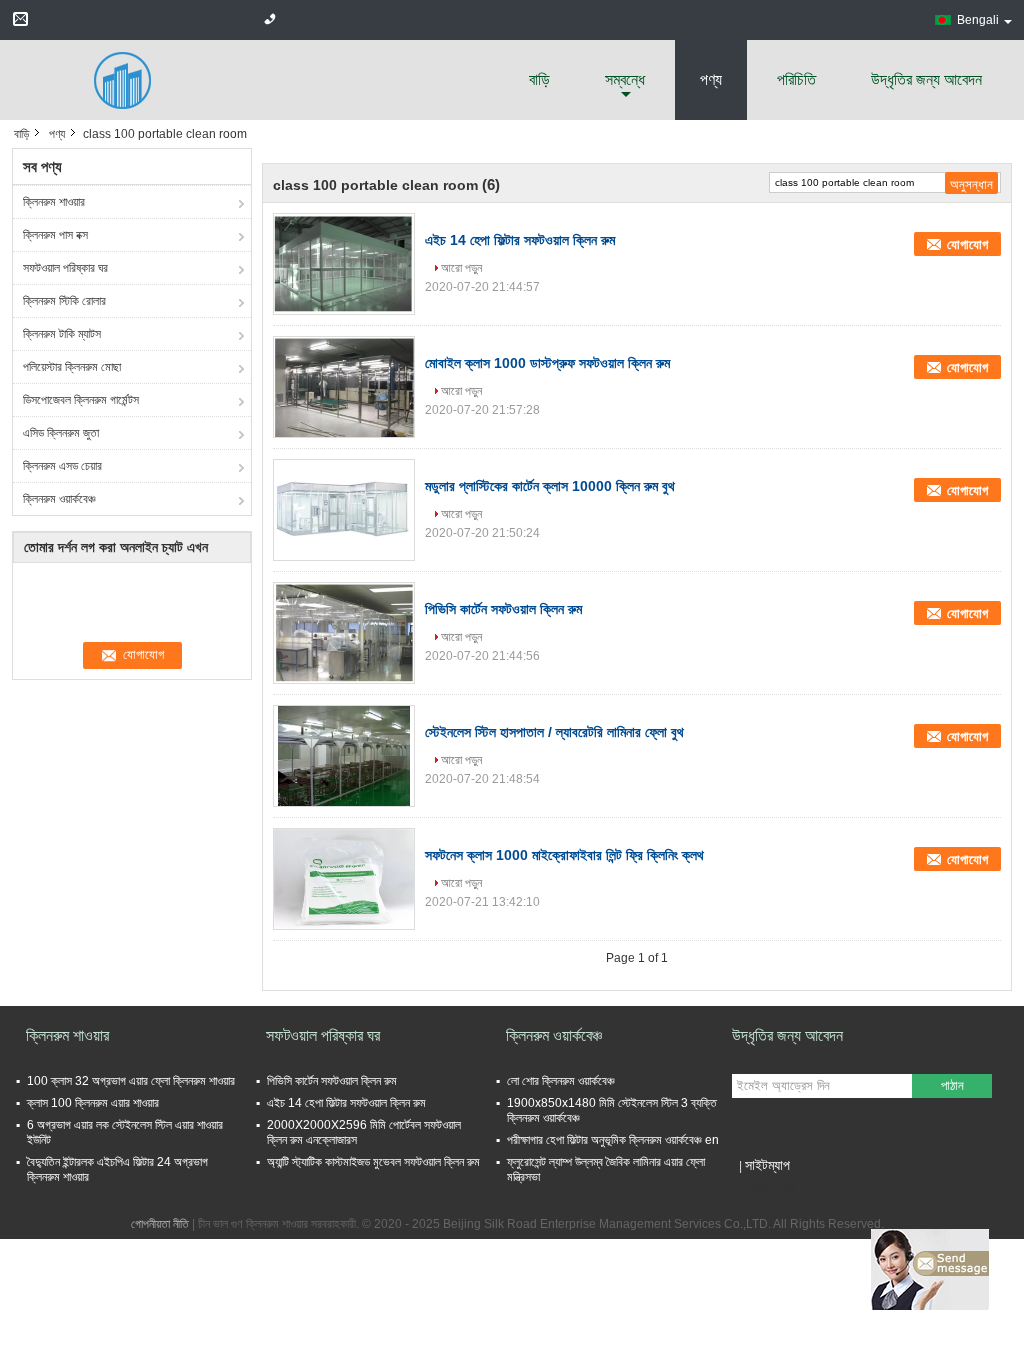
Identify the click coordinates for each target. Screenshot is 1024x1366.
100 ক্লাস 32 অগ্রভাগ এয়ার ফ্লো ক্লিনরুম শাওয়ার (131, 1081)
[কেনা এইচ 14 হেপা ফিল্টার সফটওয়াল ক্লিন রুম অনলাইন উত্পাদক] (344, 264)
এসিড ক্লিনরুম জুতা (61, 433)
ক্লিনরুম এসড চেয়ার (62, 466)
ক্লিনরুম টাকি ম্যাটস (62, 334)
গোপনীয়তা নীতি (160, 1224)
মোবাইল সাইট (770, 1190)
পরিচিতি (796, 79)
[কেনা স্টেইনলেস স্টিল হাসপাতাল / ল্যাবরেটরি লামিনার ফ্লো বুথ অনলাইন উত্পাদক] (344, 756)
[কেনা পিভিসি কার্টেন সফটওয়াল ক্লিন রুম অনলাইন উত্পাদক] (344, 633)
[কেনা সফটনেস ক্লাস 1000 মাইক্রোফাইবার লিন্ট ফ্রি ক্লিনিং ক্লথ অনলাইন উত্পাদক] (344, 879)
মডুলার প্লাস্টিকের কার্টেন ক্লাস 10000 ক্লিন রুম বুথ (550, 486)
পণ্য (711, 79)
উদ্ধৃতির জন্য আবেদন (926, 79)
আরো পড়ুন (461, 268)
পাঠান (952, 1085)
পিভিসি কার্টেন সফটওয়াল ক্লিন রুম (503, 609)
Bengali (978, 20)
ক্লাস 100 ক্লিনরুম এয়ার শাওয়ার (93, 1103)
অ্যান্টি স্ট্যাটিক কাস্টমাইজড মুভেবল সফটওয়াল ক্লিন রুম (373, 1162)
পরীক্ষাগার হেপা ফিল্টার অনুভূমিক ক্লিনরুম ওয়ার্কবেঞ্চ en (613, 1140)
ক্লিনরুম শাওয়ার (54, 202)
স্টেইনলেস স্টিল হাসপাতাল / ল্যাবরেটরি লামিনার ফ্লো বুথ (554, 732)
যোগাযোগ (967, 244)
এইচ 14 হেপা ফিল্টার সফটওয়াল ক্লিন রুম (520, 240)
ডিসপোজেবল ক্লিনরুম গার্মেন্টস (81, 400)
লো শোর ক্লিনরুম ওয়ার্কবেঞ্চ (561, 1081)
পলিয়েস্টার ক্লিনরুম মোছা (72, 367)
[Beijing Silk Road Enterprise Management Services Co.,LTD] (122, 79)
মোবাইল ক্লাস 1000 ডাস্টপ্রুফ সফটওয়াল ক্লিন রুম (547, 363)
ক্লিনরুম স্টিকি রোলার (64, 301)
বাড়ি (539, 79)
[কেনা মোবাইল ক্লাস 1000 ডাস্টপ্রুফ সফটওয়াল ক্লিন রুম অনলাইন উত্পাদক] (344, 387)
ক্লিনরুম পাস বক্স (55, 235)
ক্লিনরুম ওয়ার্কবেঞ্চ (59, 499)
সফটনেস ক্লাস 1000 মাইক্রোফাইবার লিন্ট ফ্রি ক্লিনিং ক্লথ (564, 855)
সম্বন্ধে (625, 79)
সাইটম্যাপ (767, 1165)
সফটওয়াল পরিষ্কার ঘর (65, 268)
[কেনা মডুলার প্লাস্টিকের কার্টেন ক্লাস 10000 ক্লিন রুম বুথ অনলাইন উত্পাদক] (344, 510)
